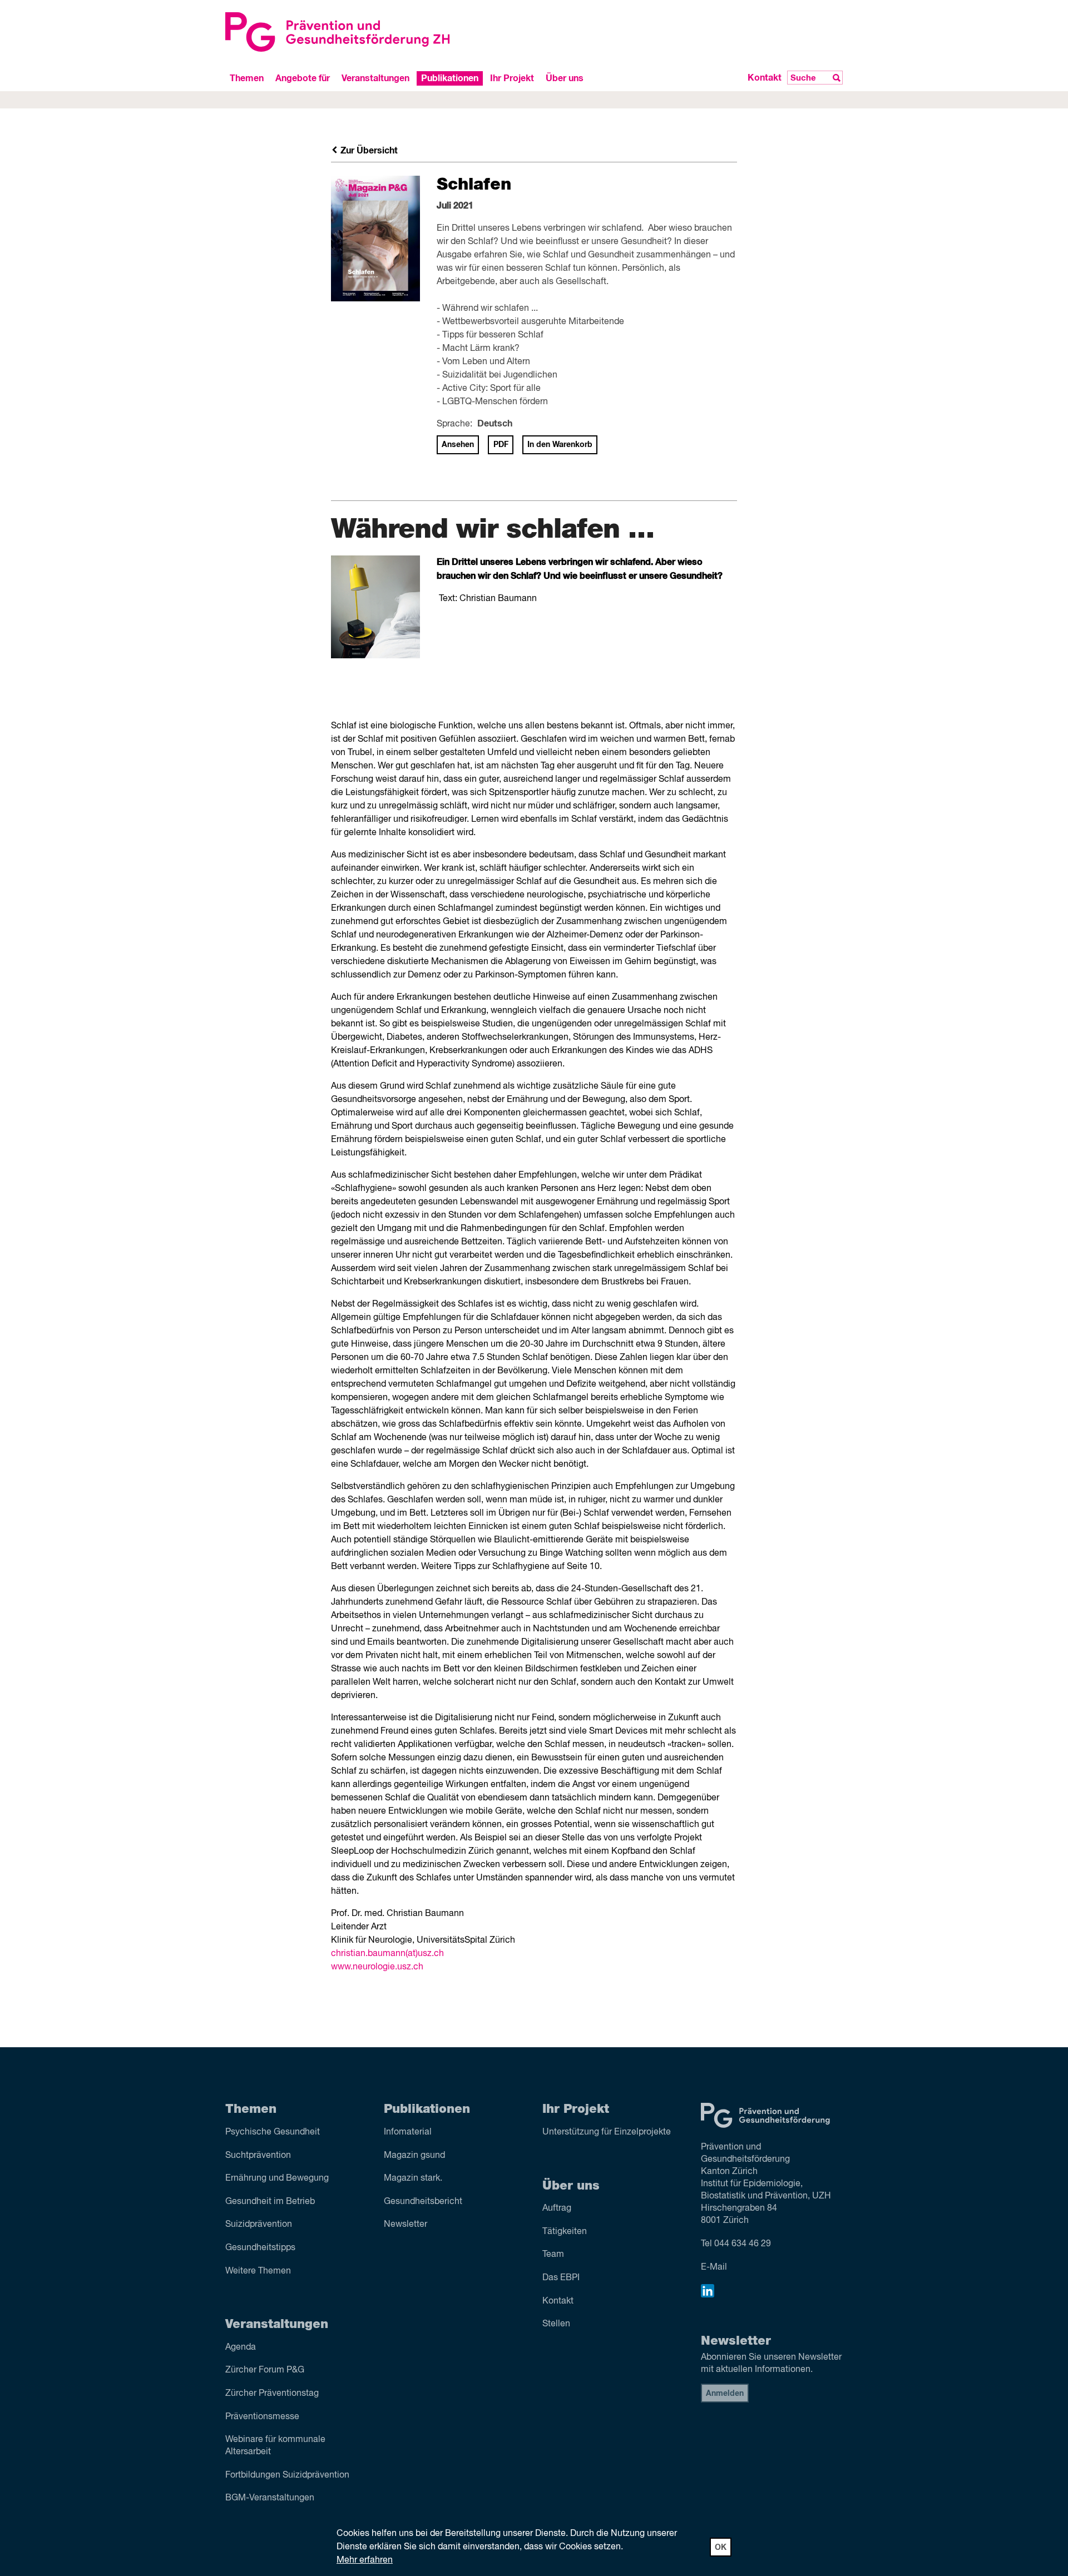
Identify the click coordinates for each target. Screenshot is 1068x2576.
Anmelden (725, 2394)
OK (721, 2548)
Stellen (556, 2324)
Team (553, 2255)
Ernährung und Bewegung (277, 2178)
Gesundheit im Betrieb (270, 2202)
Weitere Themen (258, 2271)
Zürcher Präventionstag (272, 2394)
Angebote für (303, 78)
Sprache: (454, 424)
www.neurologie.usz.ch (377, 1967)
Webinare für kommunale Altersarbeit (275, 2446)
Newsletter (406, 2225)
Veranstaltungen (375, 78)
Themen (247, 78)
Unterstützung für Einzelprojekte (607, 2132)
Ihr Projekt (512, 78)
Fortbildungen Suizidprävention (287, 2475)
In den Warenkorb (560, 445)
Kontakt (765, 78)
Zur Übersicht (368, 151)
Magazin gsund (414, 2156)
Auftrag (557, 2208)
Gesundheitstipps (260, 2248)
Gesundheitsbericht (423, 2202)
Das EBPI (561, 2278)
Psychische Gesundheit (273, 2132)
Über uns (565, 78)
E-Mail (714, 2267)
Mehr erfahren (365, 2560)
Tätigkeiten (565, 2232)
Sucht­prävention (258, 2156)
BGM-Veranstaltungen (270, 2498)
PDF (501, 445)
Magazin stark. (413, 2178)
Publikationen (450, 78)
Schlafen (474, 185)
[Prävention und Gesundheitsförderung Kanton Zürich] (375, 32)
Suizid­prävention (259, 2225)
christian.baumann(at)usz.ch (387, 1954)
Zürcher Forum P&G (265, 2370)
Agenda (241, 2347)
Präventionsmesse (262, 2417)
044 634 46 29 (743, 2244)
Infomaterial (408, 2132)
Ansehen (458, 445)
